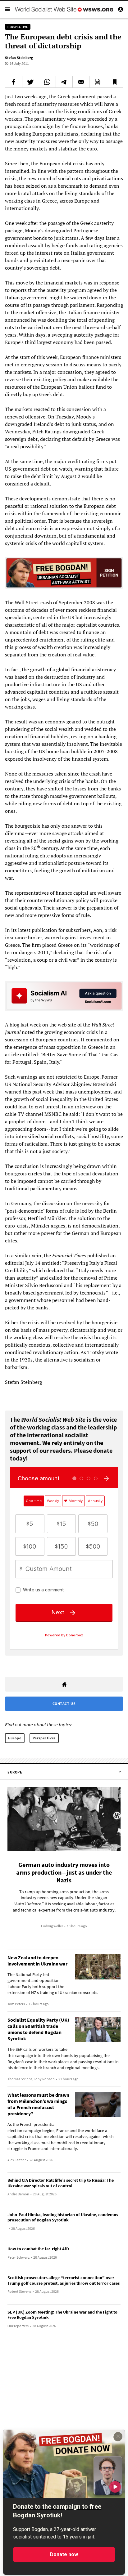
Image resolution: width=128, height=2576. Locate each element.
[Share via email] (81, 82)
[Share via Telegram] (64, 82)
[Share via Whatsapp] (47, 82)
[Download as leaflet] (98, 82)
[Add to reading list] (114, 82)
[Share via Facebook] (14, 82)
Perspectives (44, 1738)
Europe (15, 1738)
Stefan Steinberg (19, 58)
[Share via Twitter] (31, 82)
